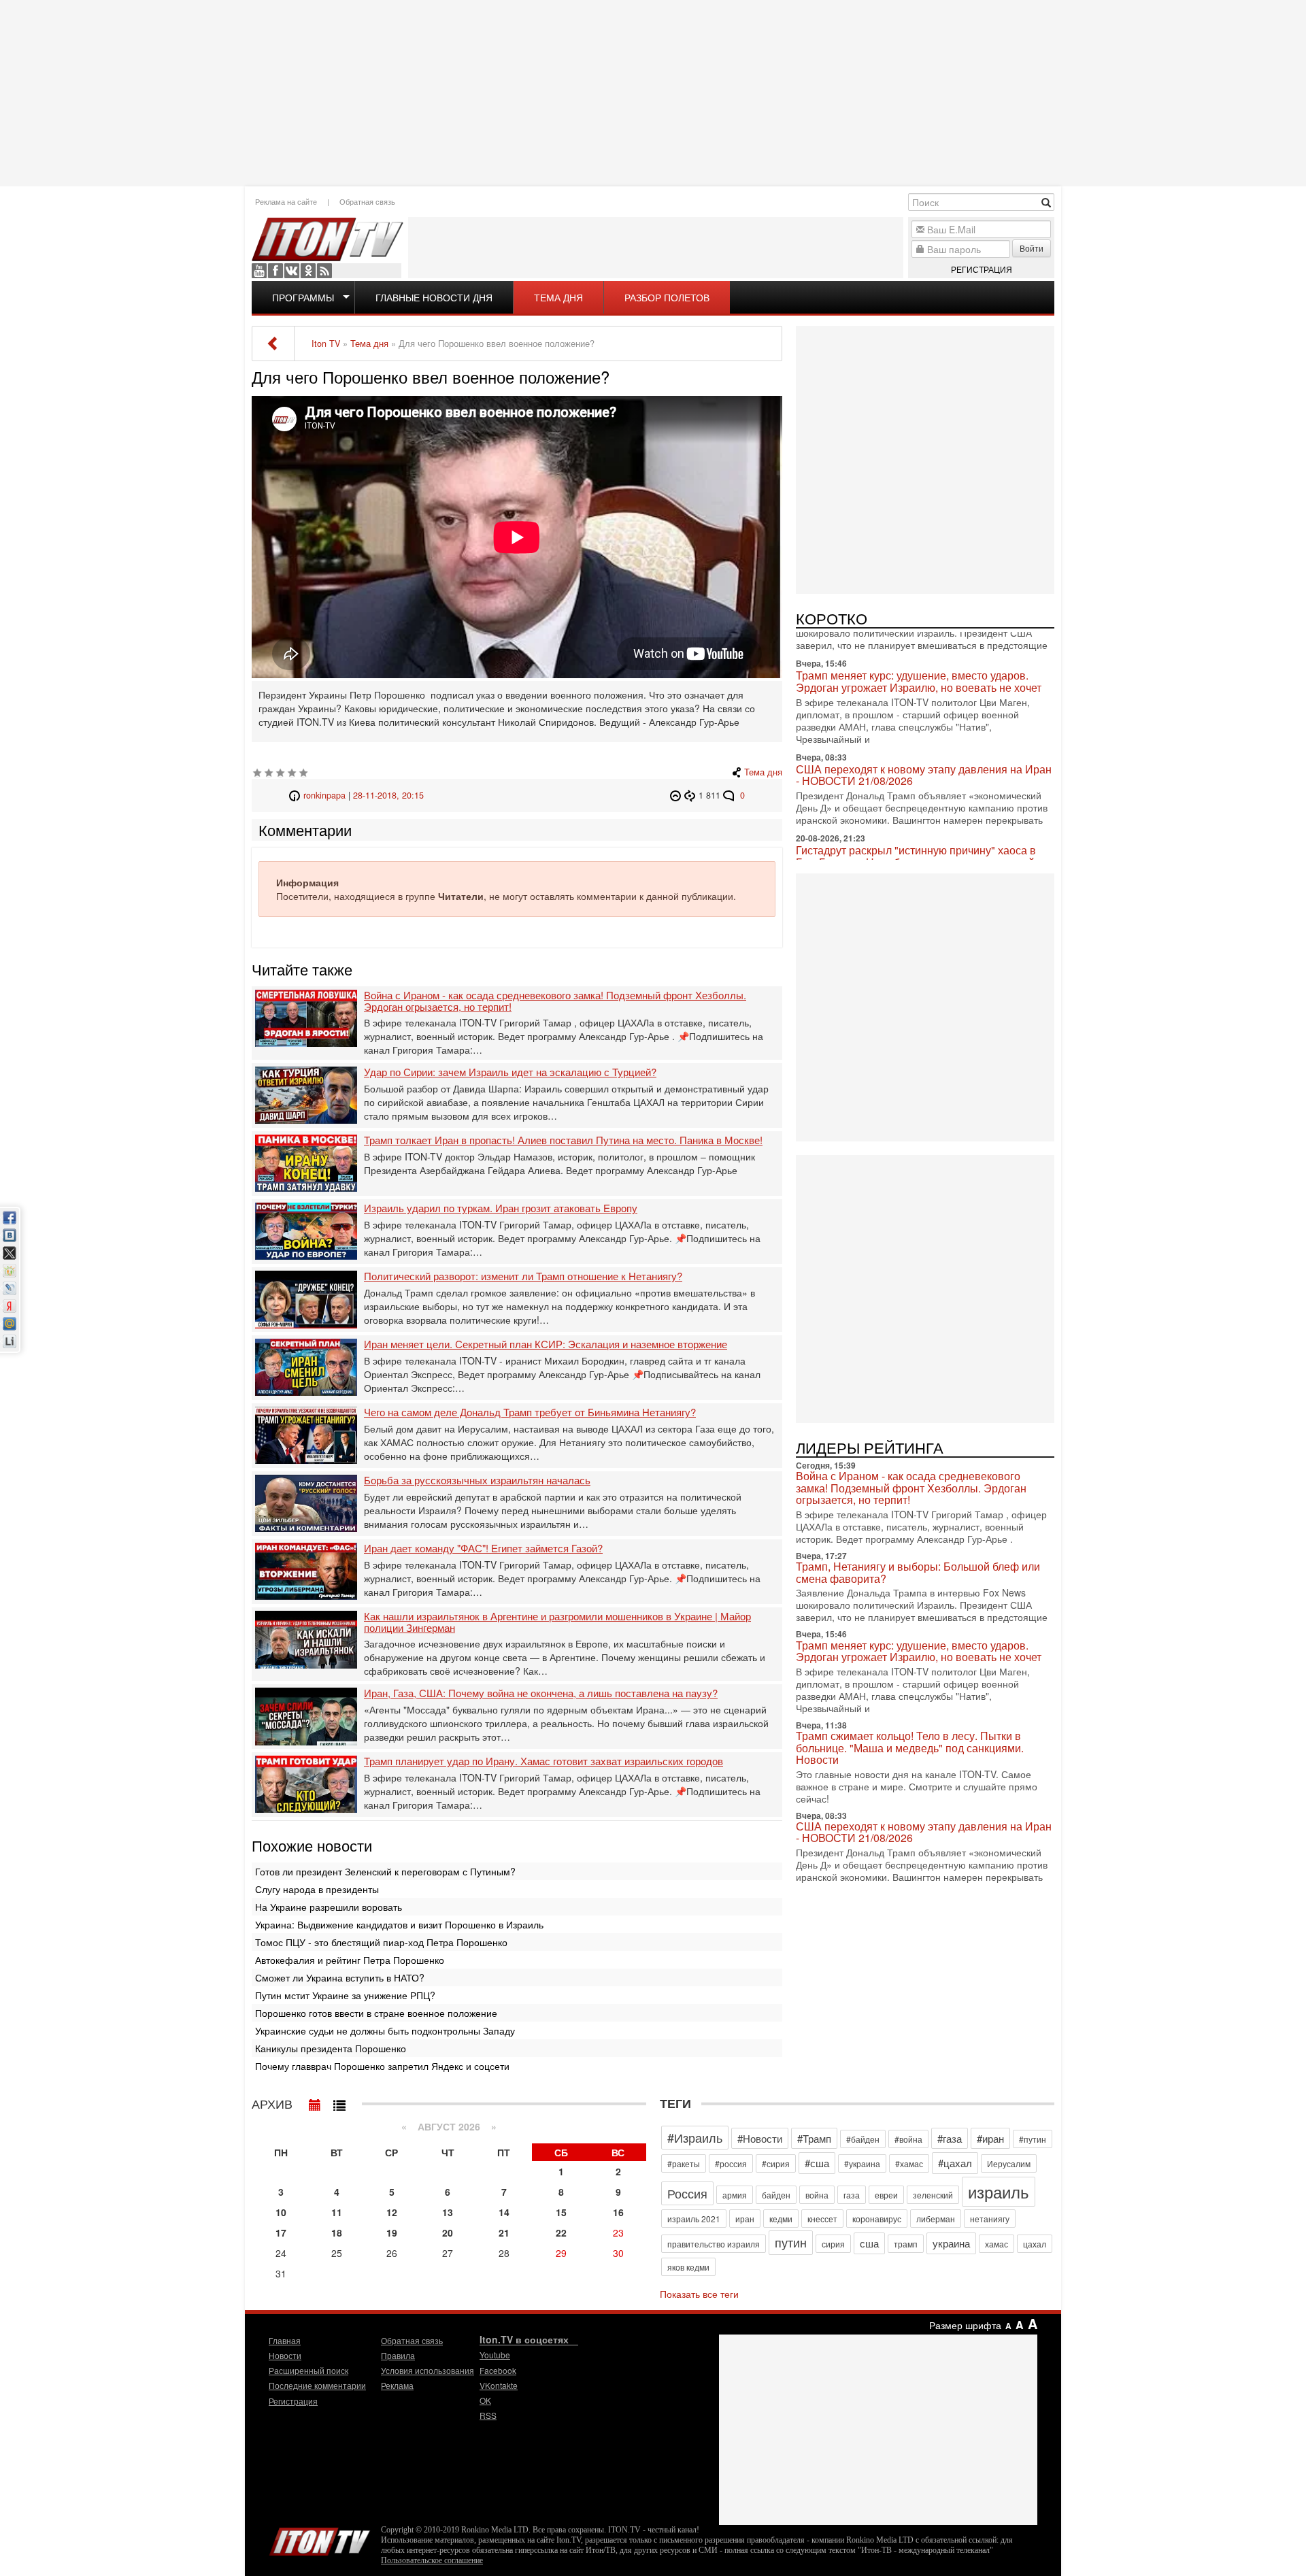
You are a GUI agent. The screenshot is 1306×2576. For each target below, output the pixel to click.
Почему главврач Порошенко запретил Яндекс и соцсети (382, 2066)
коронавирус (877, 2219)
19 (392, 2232)
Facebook (275, 271)
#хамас (909, 2163)
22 (561, 2232)
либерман (936, 2219)
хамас (997, 2244)
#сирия (776, 2163)
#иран (990, 2138)
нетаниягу (990, 2219)
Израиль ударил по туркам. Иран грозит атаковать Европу (501, 1208)
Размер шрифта (965, 2325)
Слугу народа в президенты (317, 1889)
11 (337, 2212)
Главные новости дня (434, 297)
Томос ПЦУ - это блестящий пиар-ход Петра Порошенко (381, 1942)
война (817, 2195)
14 (504, 2212)
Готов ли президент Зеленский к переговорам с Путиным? (385, 1871)
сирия (833, 2244)
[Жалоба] (677, 795)
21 (504, 2232)
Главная (285, 2340)
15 (561, 2212)
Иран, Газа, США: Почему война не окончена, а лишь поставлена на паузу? (541, 1693)
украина (951, 2243)
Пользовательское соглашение (432, 2560)
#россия (731, 2163)
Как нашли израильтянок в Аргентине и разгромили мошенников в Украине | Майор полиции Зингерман (557, 1622)
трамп (906, 2244)
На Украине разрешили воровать (329, 1907)
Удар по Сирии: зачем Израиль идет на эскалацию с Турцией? (510, 1072)
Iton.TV (320, 2539)
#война (908, 2139)
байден (776, 2195)
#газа (950, 2138)
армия (735, 2195)
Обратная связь (367, 201)
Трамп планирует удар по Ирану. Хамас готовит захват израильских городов (543, 1761)
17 (281, 2232)
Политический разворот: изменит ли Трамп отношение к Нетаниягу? (523, 1276)
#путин (1033, 2139)
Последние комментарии (317, 2385)
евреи (886, 2195)
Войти (1032, 248)
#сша (817, 2163)
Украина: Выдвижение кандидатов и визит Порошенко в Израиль (399, 1924)
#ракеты (684, 2163)
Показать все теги (699, 2294)
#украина (862, 2163)
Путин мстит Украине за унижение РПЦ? (345, 1995)
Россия (687, 2193)
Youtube (259, 271)
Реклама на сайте (286, 201)
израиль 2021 (694, 2219)
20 (448, 2232)
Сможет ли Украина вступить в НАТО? (340, 1977)
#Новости (760, 2138)
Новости (285, 2355)
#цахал (955, 2163)
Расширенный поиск (308, 2370)
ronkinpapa (324, 795)
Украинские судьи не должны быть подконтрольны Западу (385, 2030)
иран (745, 2219)
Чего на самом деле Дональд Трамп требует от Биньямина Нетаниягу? (530, 1412)
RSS (324, 271)
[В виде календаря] (315, 2102)
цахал (1035, 2244)
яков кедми (688, 2267)
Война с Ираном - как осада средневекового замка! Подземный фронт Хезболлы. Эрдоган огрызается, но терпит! (555, 1001)
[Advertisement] (653, 92)
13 (448, 2212)
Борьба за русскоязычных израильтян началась (477, 1481)
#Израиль (695, 2137)
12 (392, 2212)
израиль (999, 2191)
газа (852, 2195)
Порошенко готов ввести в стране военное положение (376, 2013)
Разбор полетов (667, 297)
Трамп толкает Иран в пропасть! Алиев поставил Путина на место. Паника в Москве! (563, 1140)
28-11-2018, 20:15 (388, 795)
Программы (303, 297)
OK (308, 271)
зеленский (933, 2195)
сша (869, 2243)
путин (791, 2242)
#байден (863, 2139)
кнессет (822, 2219)
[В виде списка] (339, 2102)
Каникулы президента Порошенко (331, 2048)
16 (618, 2212)
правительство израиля (714, 2244)
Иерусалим (1009, 2163)
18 (337, 2232)
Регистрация (982, 269)
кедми (781, 2219)
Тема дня (558, 297)
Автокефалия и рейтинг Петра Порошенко (350, 1960)
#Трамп (814, 2138)
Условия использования (428, 2370)
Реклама (397, 2385)
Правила (398, 2355)
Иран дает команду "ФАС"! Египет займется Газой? (483, 1549)
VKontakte (292, 271)
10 (281, 2212)
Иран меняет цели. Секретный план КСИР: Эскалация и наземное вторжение (546, 1344)
